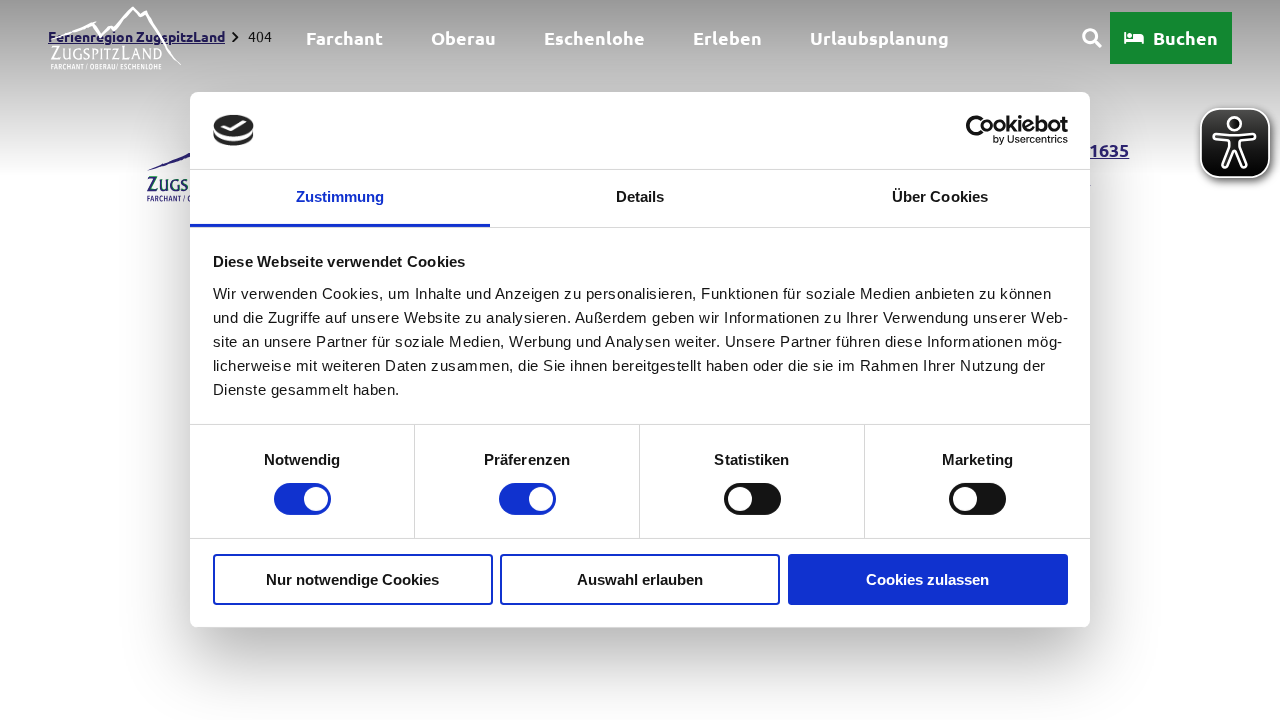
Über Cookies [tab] (940, 196)
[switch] (527, 499)
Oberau (463, 37)
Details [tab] (640, 196)
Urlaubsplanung (879, 37)
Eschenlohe (594, 37)
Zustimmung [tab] (340, 196)
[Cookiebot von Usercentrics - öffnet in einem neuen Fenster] (980, 130)
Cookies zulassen (927, 579)
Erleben (727, 37)
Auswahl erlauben (640, 579)
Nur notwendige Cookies (352, 579)
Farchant (344, 37)
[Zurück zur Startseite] (115, 38)
